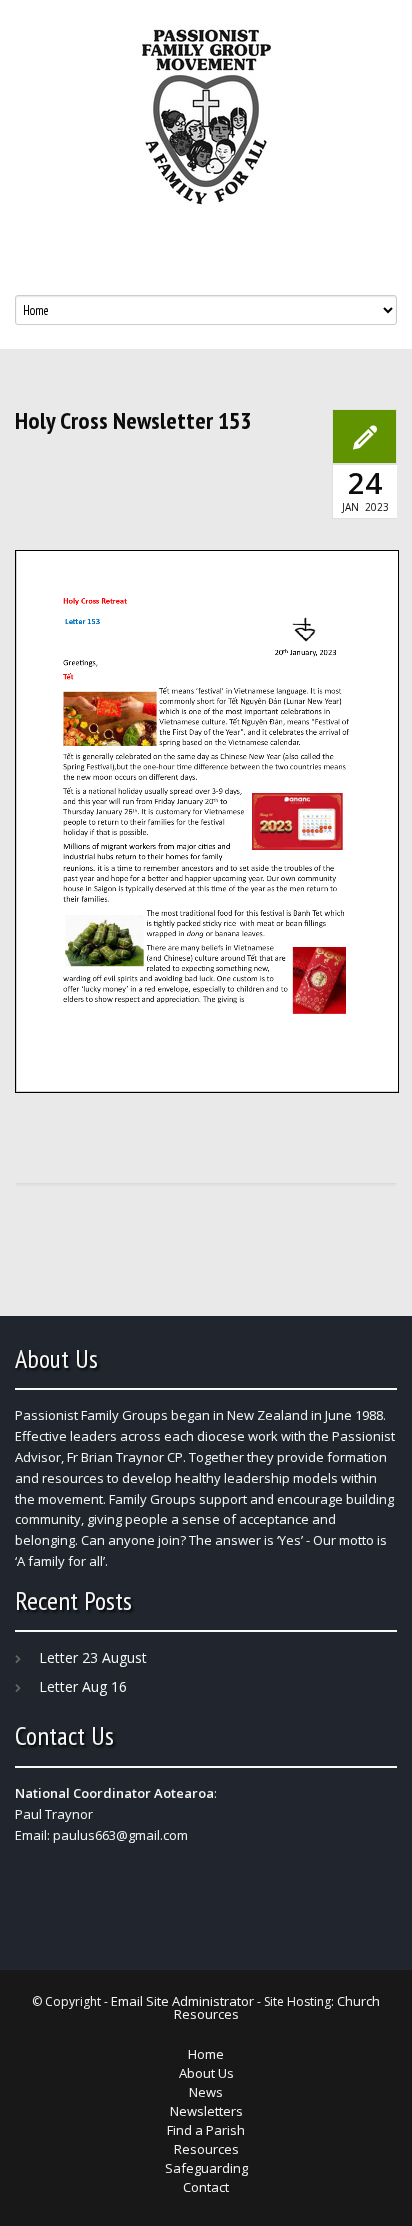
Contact (206, 2187)
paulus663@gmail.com (120, 1835)
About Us (206, 2073)
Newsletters (206, 2111)
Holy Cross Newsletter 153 (133, 421)
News (206, 2092)
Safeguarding (206, 2168)
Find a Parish (206, 2130)
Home (206, 2054)
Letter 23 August (93, 1657)
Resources (206, 2149)
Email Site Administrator (182, 2001)
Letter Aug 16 (83, 1686)
